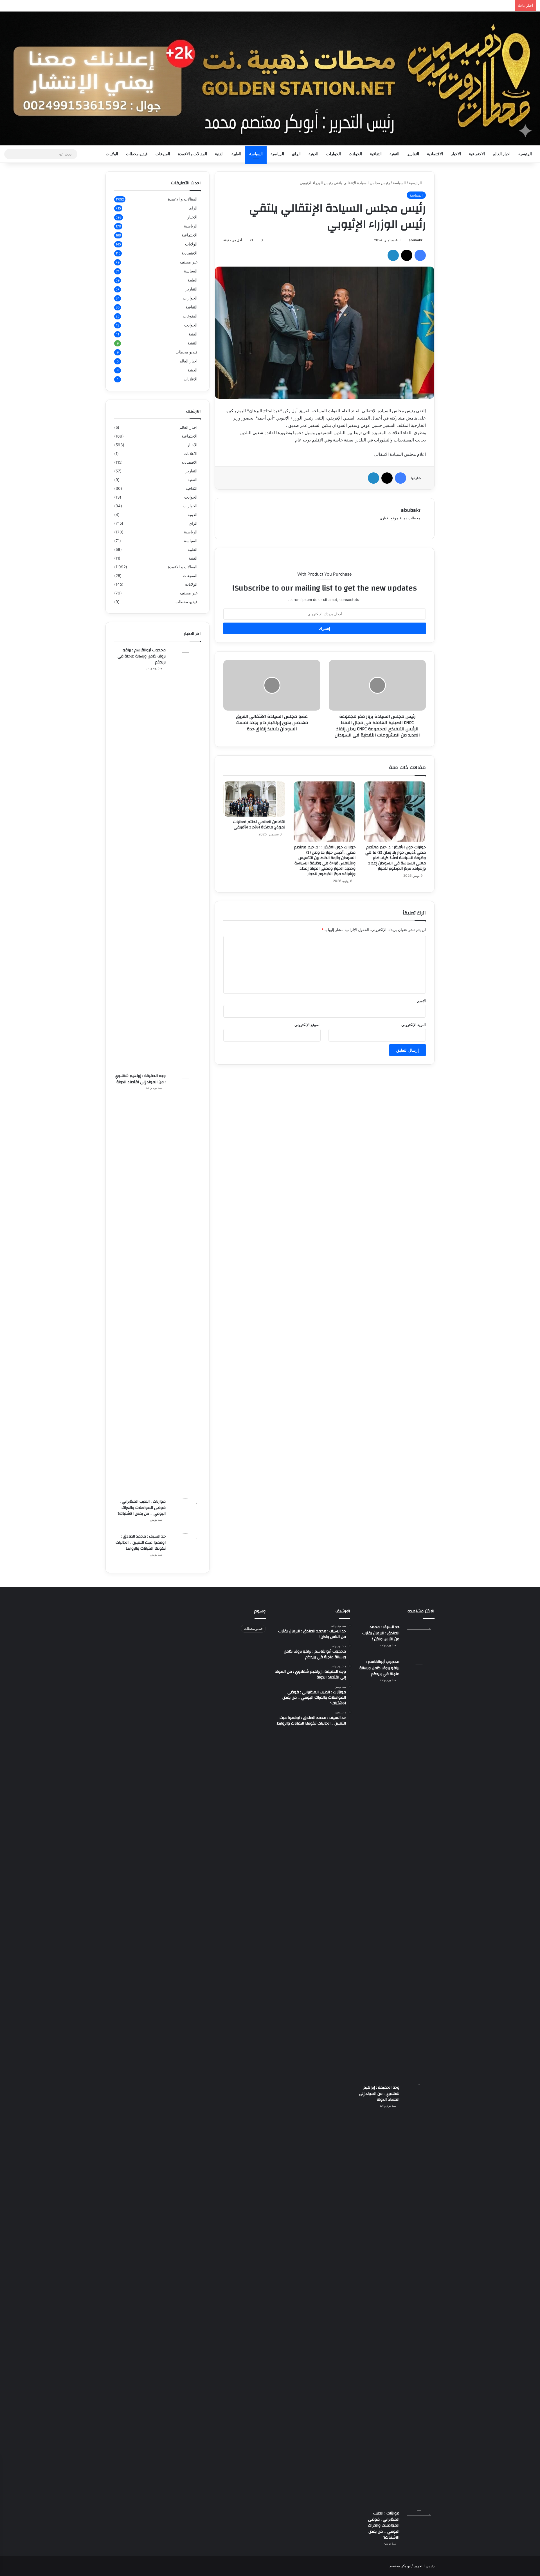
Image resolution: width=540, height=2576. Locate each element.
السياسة (256, 154)
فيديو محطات (137, 154)
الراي (296, 154)
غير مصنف (189, 262)
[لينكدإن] (393, 255)
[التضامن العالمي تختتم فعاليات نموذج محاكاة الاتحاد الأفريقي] (254, 799)
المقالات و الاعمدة (193, 154)
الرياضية (277, 154)
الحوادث (355, 154)
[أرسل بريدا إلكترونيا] (407, 240)
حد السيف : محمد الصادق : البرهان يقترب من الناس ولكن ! (381, 1633)
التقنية (394, 154)
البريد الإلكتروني (414, 1025)
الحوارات (334, 154)
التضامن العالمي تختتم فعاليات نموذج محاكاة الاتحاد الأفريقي (259, 825)
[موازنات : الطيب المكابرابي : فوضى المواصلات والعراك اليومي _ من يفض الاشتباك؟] (185, 1514)
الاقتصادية (435, 154)
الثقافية (376, 154)
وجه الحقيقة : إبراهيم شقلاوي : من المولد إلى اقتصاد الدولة (140, 1079)
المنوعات (163, 154)
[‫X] (407, 255)
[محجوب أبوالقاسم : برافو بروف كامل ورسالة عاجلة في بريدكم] (185, 858)
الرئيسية (416, 183)
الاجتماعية (477, 154)
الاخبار (456, 154)
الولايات (112, 154)
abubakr (416, 240)
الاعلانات (191, 379)
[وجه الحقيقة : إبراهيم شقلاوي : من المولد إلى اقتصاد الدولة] (185, 1284)
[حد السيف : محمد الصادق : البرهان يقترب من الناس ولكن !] (419, 1639)
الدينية (313, 154)
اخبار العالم (502, 154)
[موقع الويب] (417, 527)
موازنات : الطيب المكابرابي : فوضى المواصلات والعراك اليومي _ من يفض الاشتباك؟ (142, 1508)
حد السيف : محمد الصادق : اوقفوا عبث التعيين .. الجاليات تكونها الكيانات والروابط (141, 1542)
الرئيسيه (525, 154)
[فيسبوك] (420, 255)
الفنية (219, 154)
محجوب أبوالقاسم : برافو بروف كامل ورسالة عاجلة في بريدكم (142, 656)
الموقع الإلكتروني (308, 1025)
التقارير (413, 154)
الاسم (421, 1001)
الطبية (236, 154)
